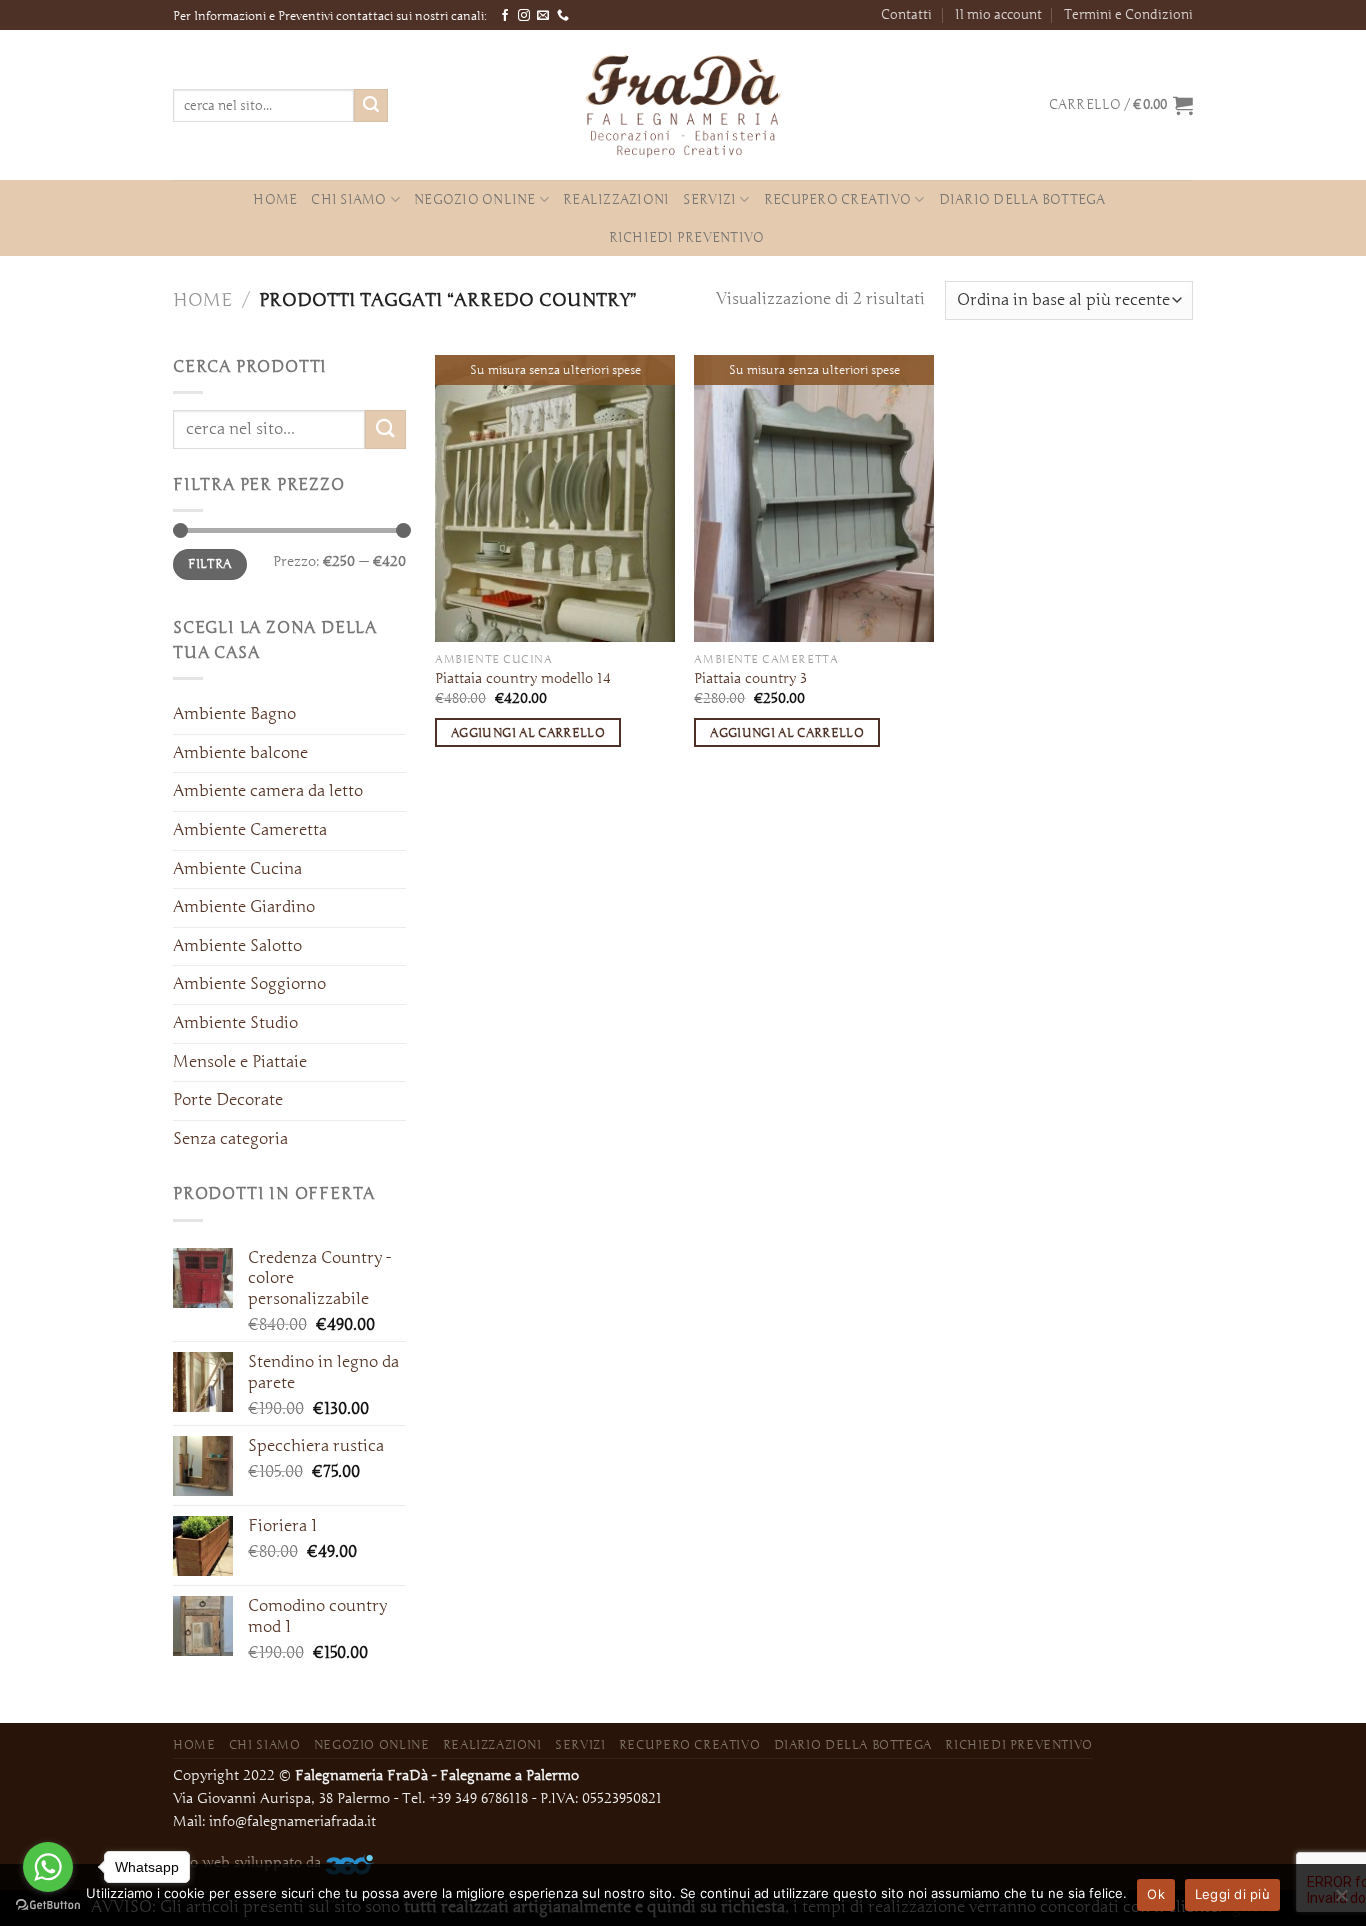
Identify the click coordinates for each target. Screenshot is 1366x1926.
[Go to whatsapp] (48, 1867)
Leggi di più (1232, 1894)
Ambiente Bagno (234, 714)
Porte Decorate (228, 1100)
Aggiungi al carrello (528, 732)
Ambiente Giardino (244, 907)
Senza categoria (230, 1139)
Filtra (209, 563)
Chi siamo (348, 199)
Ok (1156, 1894)
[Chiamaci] (563, 16)
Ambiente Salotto (237, 946)
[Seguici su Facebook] (505, 16)
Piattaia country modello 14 (523, 678)
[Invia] (371, 106)
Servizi (709, 199)
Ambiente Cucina (237, 869)
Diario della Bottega (1022, 199)
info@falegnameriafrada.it (292, 1821)
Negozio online (475, 199)
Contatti (906, 14)
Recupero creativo (837, 199)
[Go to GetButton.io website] (48, 1905)
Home (275, 199)
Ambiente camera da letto (268, 791)
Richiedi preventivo (687, 237)
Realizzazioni (616, 199)
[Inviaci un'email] (543, 16)
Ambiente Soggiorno (249, 984)
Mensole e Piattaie (240, 1062)
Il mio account (998, 14)
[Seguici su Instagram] (524, 16)
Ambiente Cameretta (250, 830)
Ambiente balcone (240, 753)
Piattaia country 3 (750, 678)
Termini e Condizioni (1128, 14)
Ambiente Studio (235, 1023)
